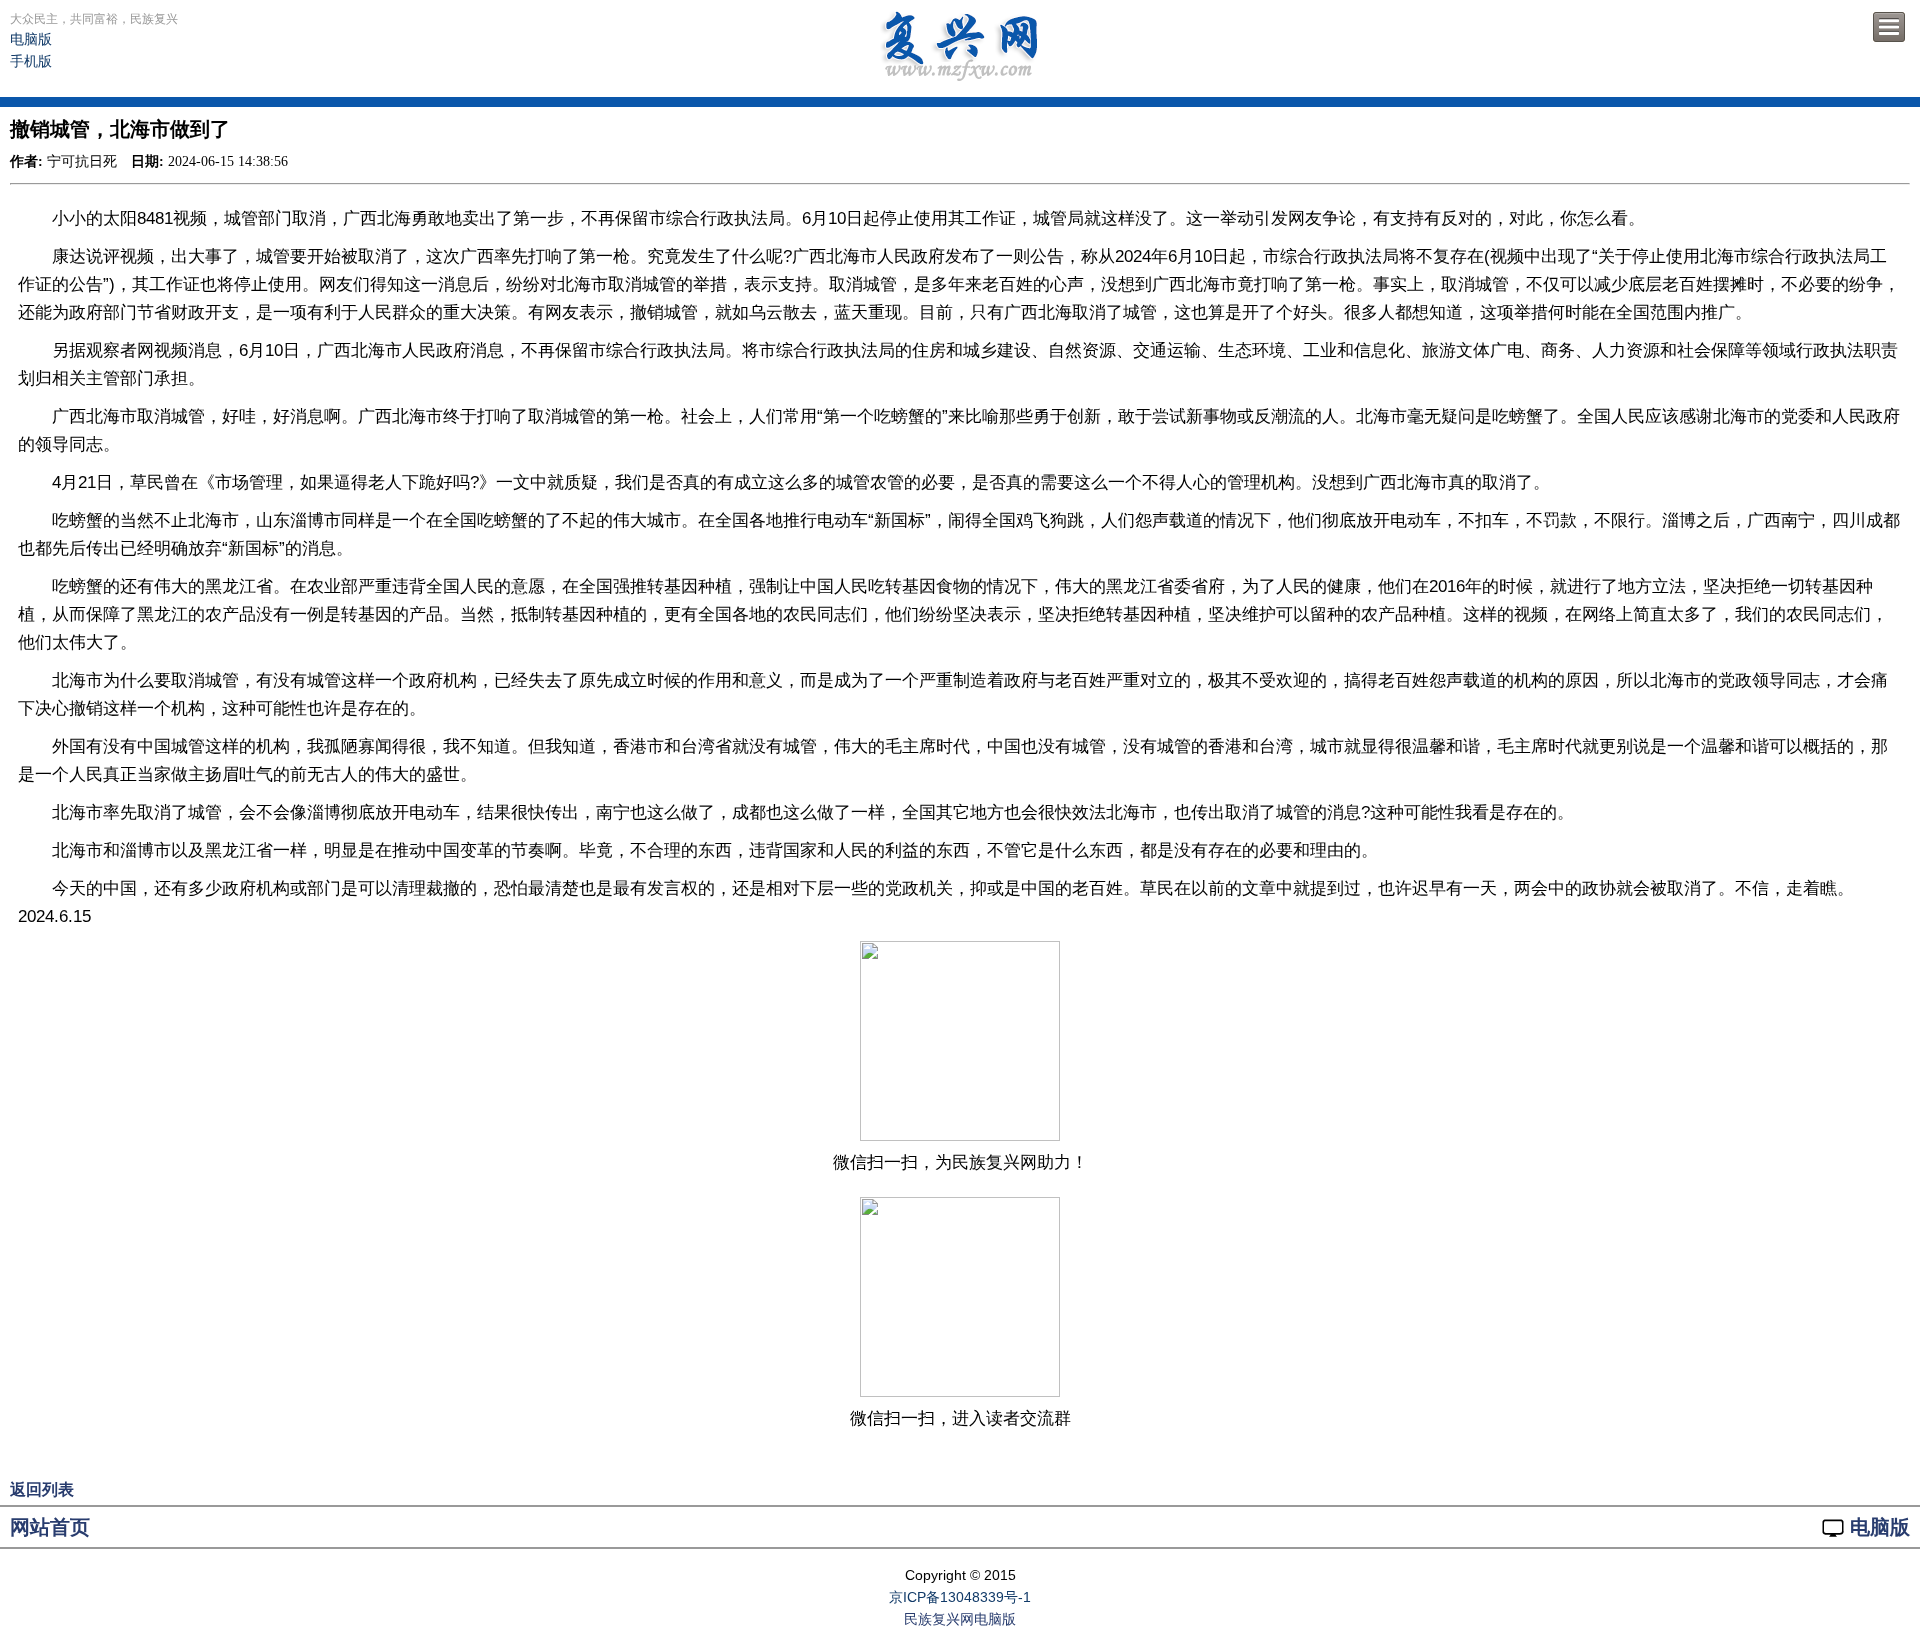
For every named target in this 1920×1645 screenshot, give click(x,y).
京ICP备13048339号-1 (960, 1597)
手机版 (31, 61)
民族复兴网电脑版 (960, 1619)
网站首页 (50, 1527)
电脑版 (31, 39)
